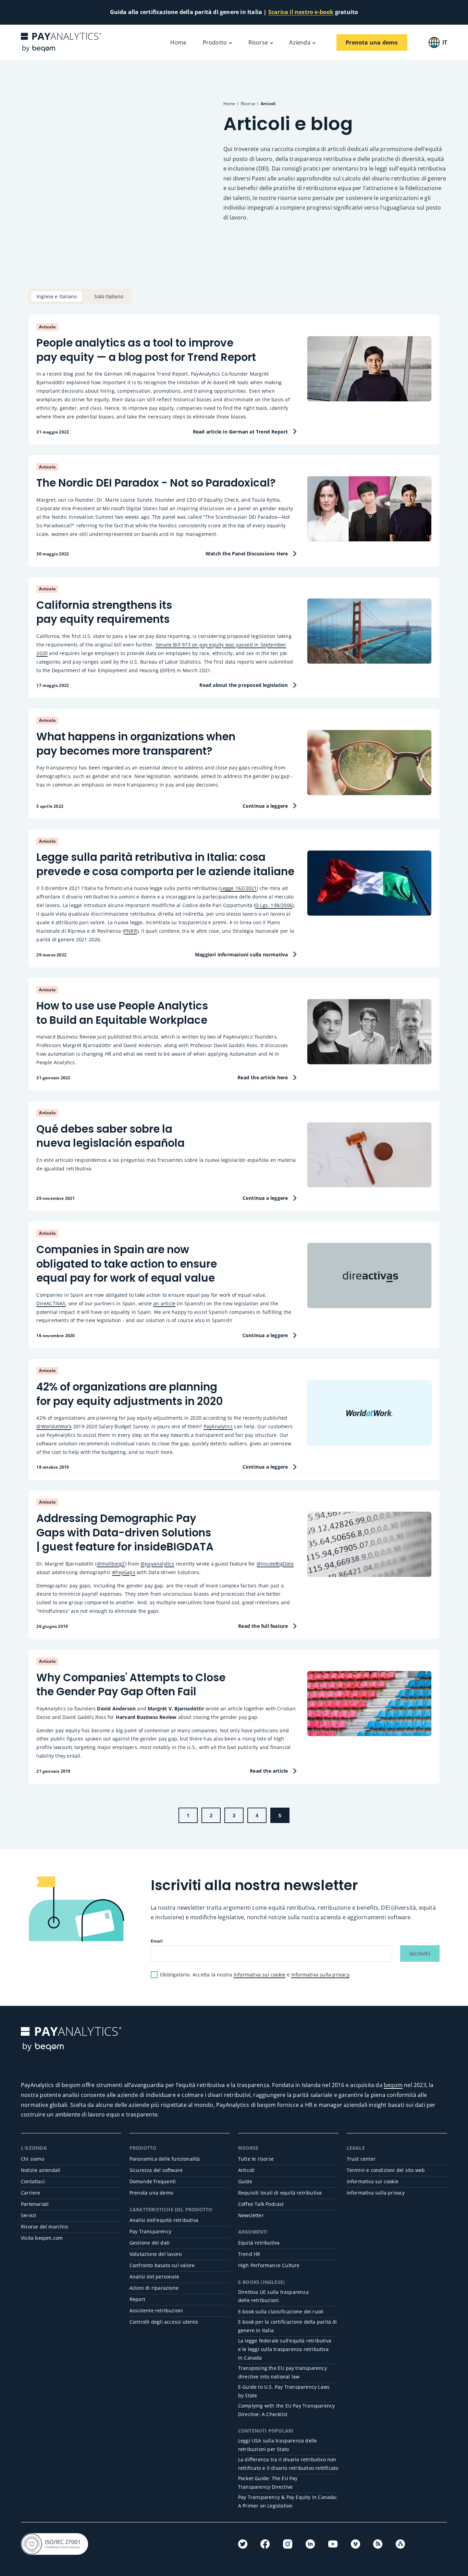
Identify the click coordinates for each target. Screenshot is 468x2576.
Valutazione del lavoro (156, 2254)
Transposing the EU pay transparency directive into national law (282, 2372)
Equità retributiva (259, 2243)
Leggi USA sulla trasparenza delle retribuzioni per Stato (278, 2445)
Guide (245, 2181)
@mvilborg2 (111, 1564)
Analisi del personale (154, 2277)
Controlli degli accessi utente (164, 2322)
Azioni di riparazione (154, 2288)
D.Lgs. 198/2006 (274, 905)
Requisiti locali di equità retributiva (280, 2193)
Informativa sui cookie (260, 1975)
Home (178, 42)
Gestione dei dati (150, 2243)
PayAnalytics (218, 1426)
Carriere (31, 2193)
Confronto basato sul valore (162, 2265)
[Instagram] (288, 2544)
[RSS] (378, 2544)
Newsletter (251, 2215)
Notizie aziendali (41, 2170)
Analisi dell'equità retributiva (164, 2220)
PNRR (131, 931)
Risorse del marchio (44, 2227)
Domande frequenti (153, 2181)
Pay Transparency (150, 2231)
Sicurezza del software (156, 2170)
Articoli (247, 2170)
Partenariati (35, 2204)
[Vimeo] (355, 2544)
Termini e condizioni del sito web (386, 2170)
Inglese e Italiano (57, 296)
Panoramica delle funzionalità (165, 2159)
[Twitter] (243, 2544)
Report (137, 2299)
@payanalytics (157, 1564)
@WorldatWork (54, 1426)
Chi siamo (33, 2159)
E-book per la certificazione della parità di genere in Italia (288, 2326)
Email (157, 1941)
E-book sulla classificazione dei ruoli (281, 2311)
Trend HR (249, 2254)
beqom (393, 2085)
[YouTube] (333, 2544)
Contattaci (33, 2181)
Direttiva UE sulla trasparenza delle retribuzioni (273, 2296)
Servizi (29, 2215)
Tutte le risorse (256, 2159)
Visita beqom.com (42, 2238)
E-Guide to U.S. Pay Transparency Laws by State (284, 2391)
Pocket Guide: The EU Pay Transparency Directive (268, 2483)
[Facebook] (265, 2544)
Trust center (361, 2159)
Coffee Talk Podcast (261, 2204)
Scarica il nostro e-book (301, 12)
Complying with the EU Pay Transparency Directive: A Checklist (287, 2410)
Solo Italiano (109, 296)
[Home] (61, 42)
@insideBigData (275, 1564)
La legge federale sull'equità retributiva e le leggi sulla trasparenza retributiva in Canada (285, 2349)
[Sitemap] (400, 2544)
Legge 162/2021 (239, 888)
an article (164, 1303)
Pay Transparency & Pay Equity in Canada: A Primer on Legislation (288, 2501)
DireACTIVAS (51, 1303)
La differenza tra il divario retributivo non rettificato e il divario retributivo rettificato (288, 2464)
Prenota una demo (151, 2193)
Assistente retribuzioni (156, 2310)
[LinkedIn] (310, 2544)
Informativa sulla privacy (320, 1975)
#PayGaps (124, 1572)
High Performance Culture (269, 2265)
